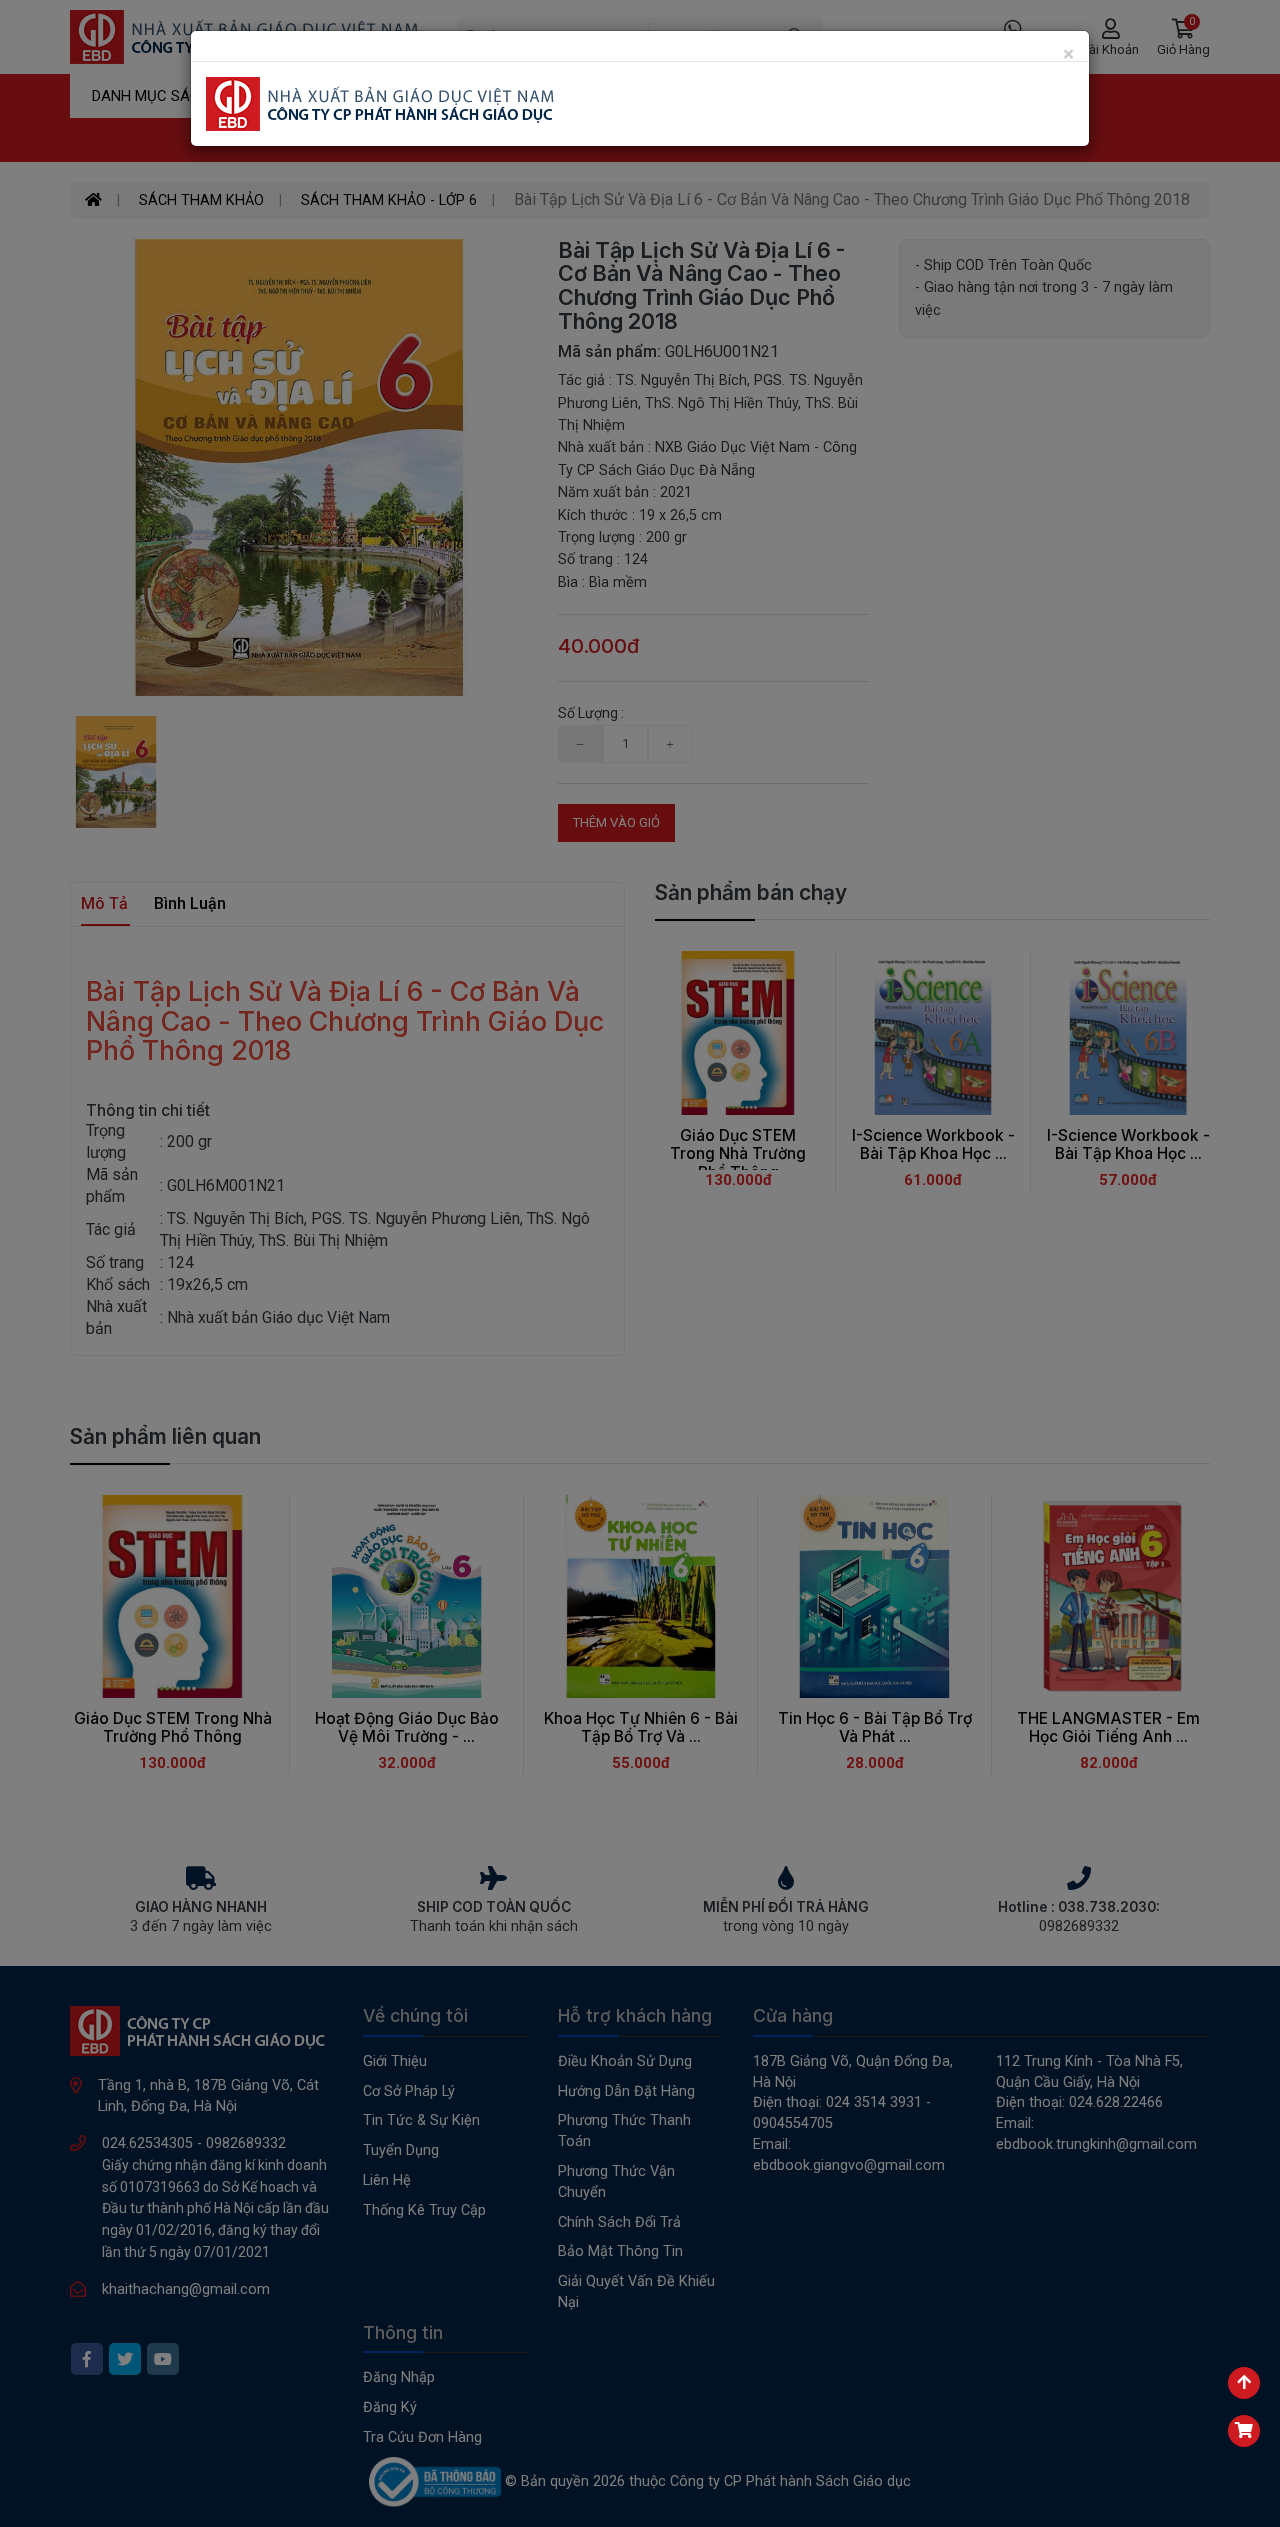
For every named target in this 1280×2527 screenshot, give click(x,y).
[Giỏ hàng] (1244, 2431)
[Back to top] (1244, 2383)
